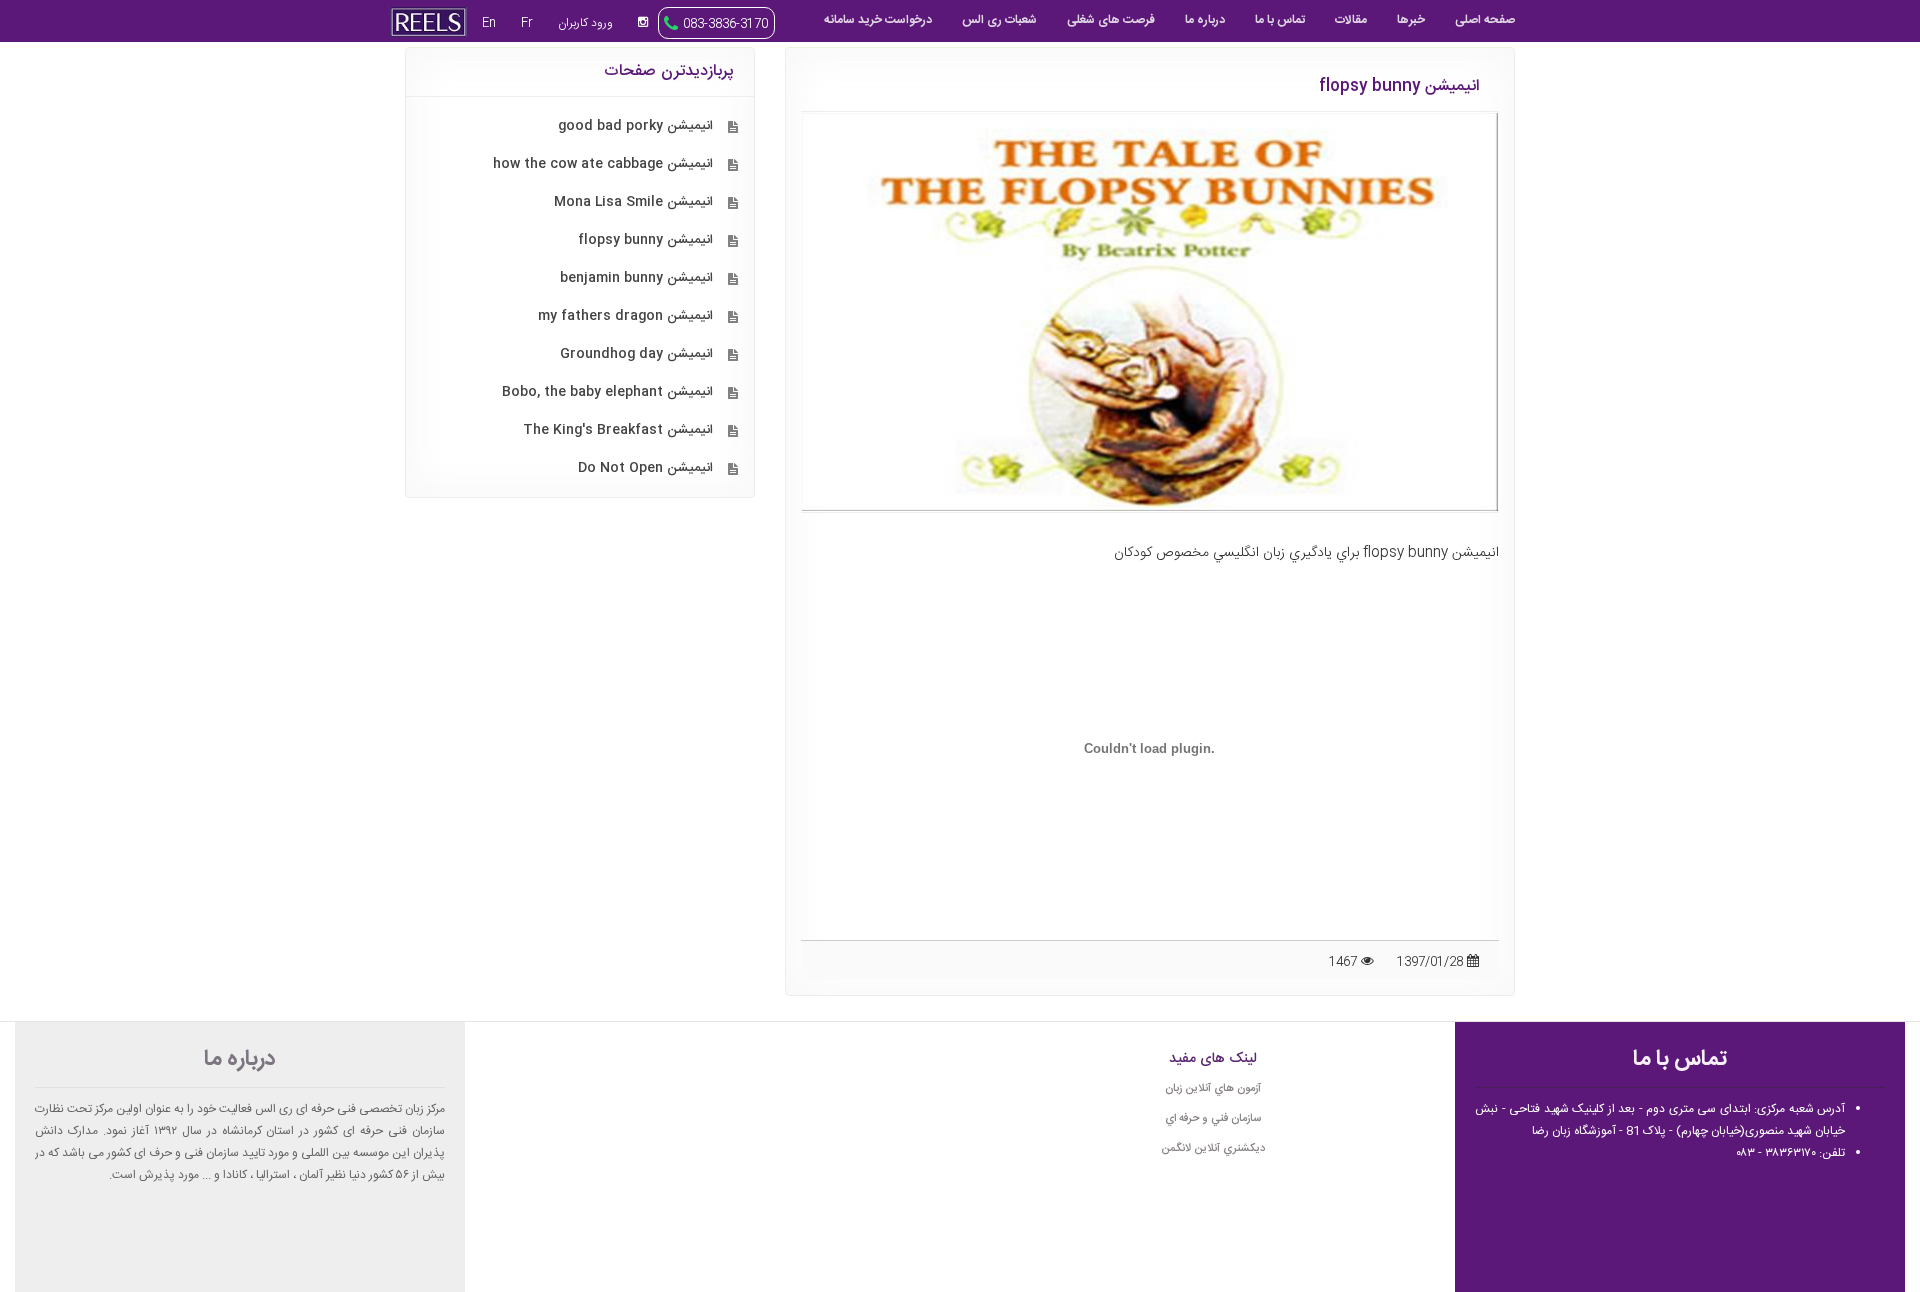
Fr (527, 23)
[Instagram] (643, 22)
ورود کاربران (585, 23)
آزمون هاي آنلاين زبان (1213, 1089)
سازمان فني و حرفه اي (1213, 1119)
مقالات (1351, 20)
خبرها (1411, 20)
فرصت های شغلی (1111, 20)
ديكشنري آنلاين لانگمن (1213, 1149)
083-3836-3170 (725, 24)
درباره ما (1205, 20)
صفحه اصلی (1485, 20)
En (489, 23)
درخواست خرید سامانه (878, 20)
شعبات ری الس (999, 20)
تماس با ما (1280, 20)
